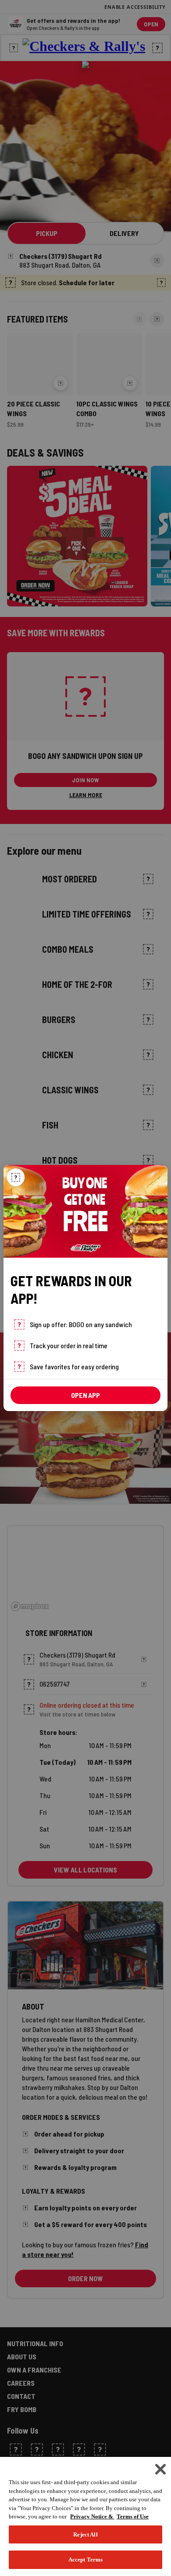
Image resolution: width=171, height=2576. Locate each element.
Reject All (85, 2534)
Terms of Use (133, 2516)
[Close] (16, 1177)
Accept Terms (86, 2560)
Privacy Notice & (92, 2516)
